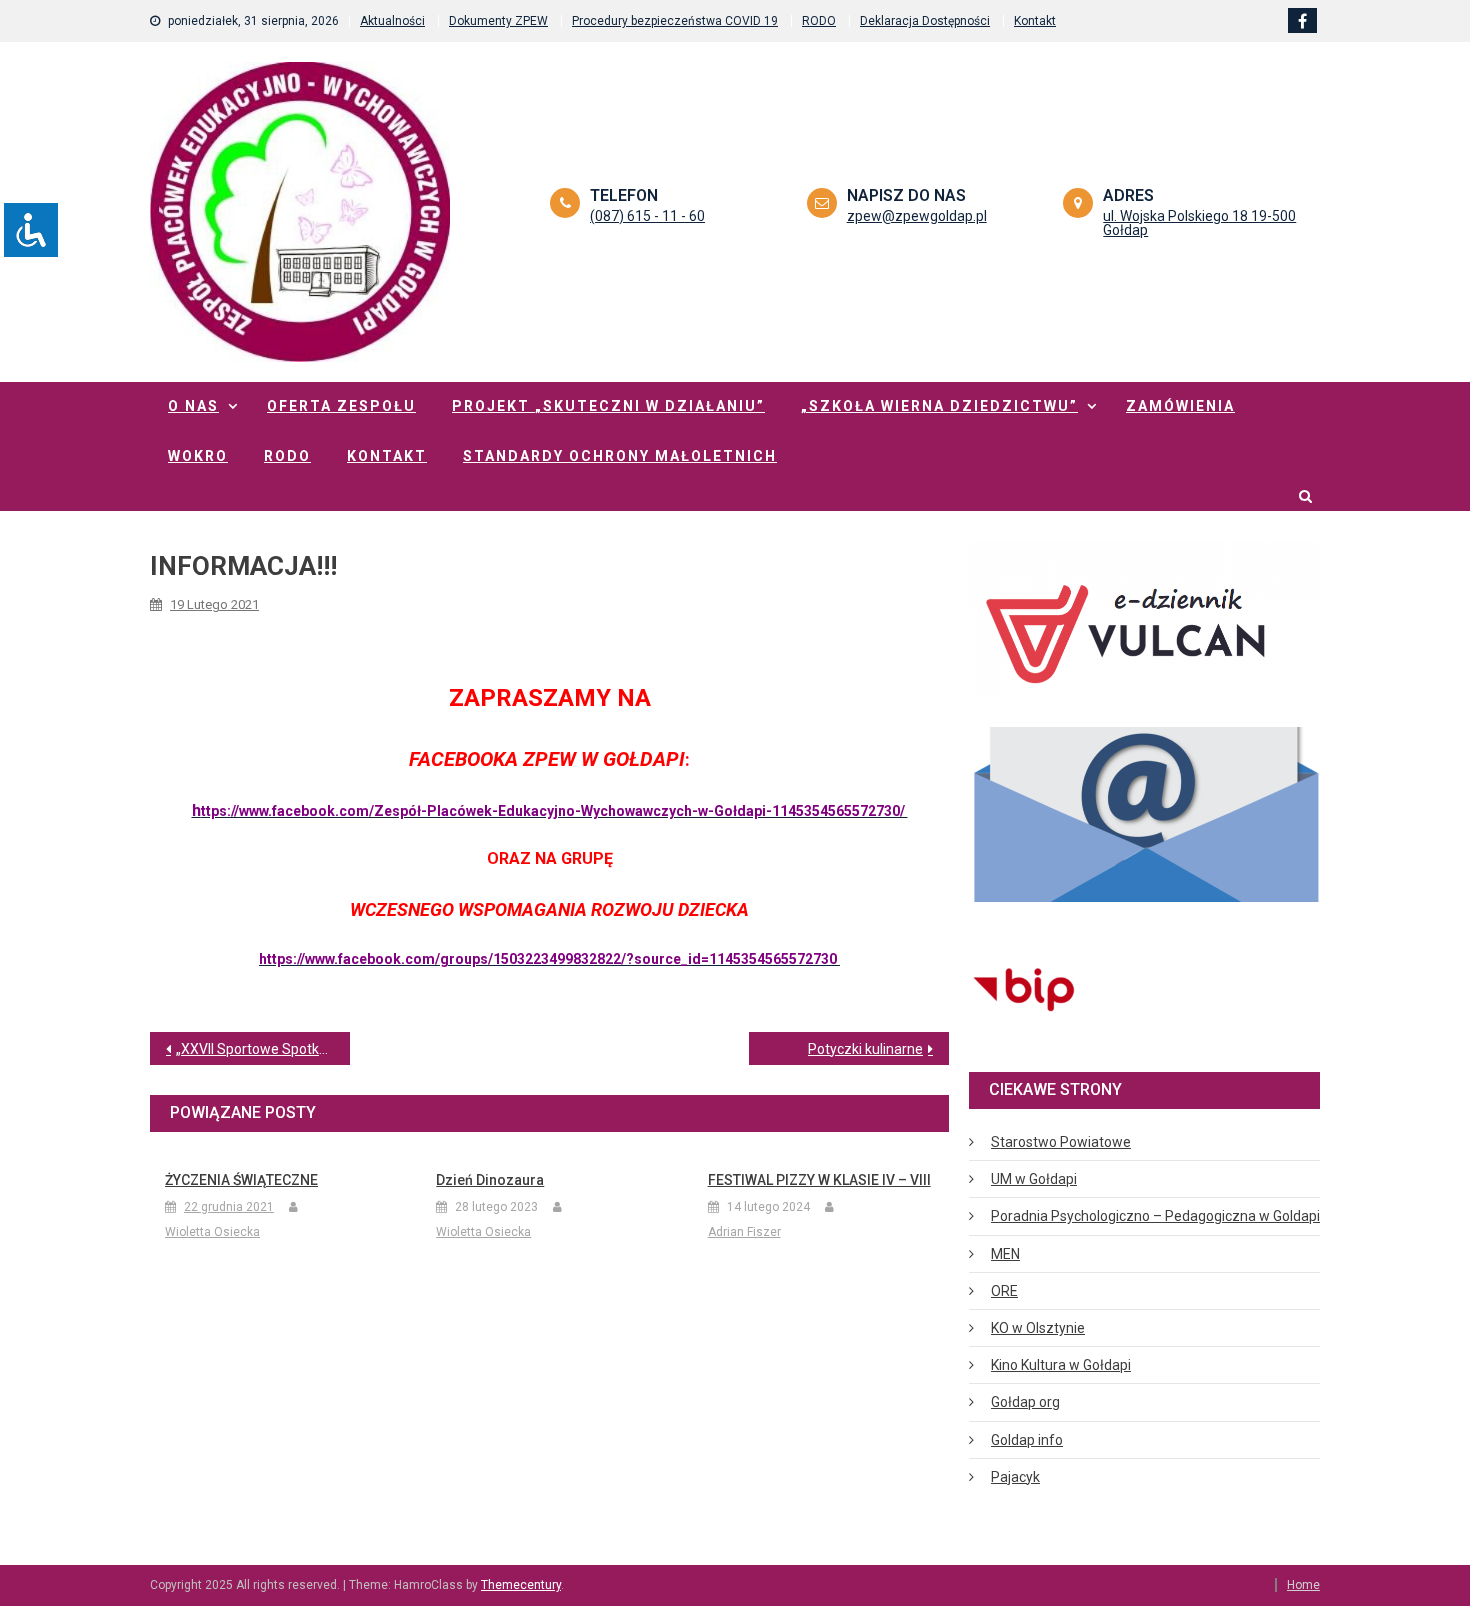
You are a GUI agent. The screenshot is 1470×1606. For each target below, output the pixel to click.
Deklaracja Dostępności (925, 21)
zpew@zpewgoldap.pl (917, 216)
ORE (1004, 1291)
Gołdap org (1025, 1402)
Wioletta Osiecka (212, 1232)
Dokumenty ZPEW (498, 21)
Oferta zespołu (341, 406)
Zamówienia (1180, 406)
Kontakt (1035, 21)
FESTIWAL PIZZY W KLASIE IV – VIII (819, 1180)
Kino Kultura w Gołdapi (1061, 1365)
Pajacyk (1015, 1477)
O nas (193, 406)
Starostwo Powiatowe (1061, 1142)
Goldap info (1027, 1440)
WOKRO (198, 456)
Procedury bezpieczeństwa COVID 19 (675, 21)
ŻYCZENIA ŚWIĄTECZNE (241, 1180)
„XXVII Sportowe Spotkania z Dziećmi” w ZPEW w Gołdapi (263, 1049)
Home (1303, 1585)
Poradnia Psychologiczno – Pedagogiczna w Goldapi (1155, 1216)
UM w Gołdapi (1034, 1179)
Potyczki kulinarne (865, 1049)
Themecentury (521, 1585)
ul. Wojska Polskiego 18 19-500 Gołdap (1199, 223)
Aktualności (392, 21)
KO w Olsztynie (1038, 1328)
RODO (819, 21)
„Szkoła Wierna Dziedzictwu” (939, 406)
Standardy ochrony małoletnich (620, 456)
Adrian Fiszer (744, 1232)
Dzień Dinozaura (490, 1180)
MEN (1005, 1254)
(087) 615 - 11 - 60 (647, 216)
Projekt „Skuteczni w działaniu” (608, 406)
